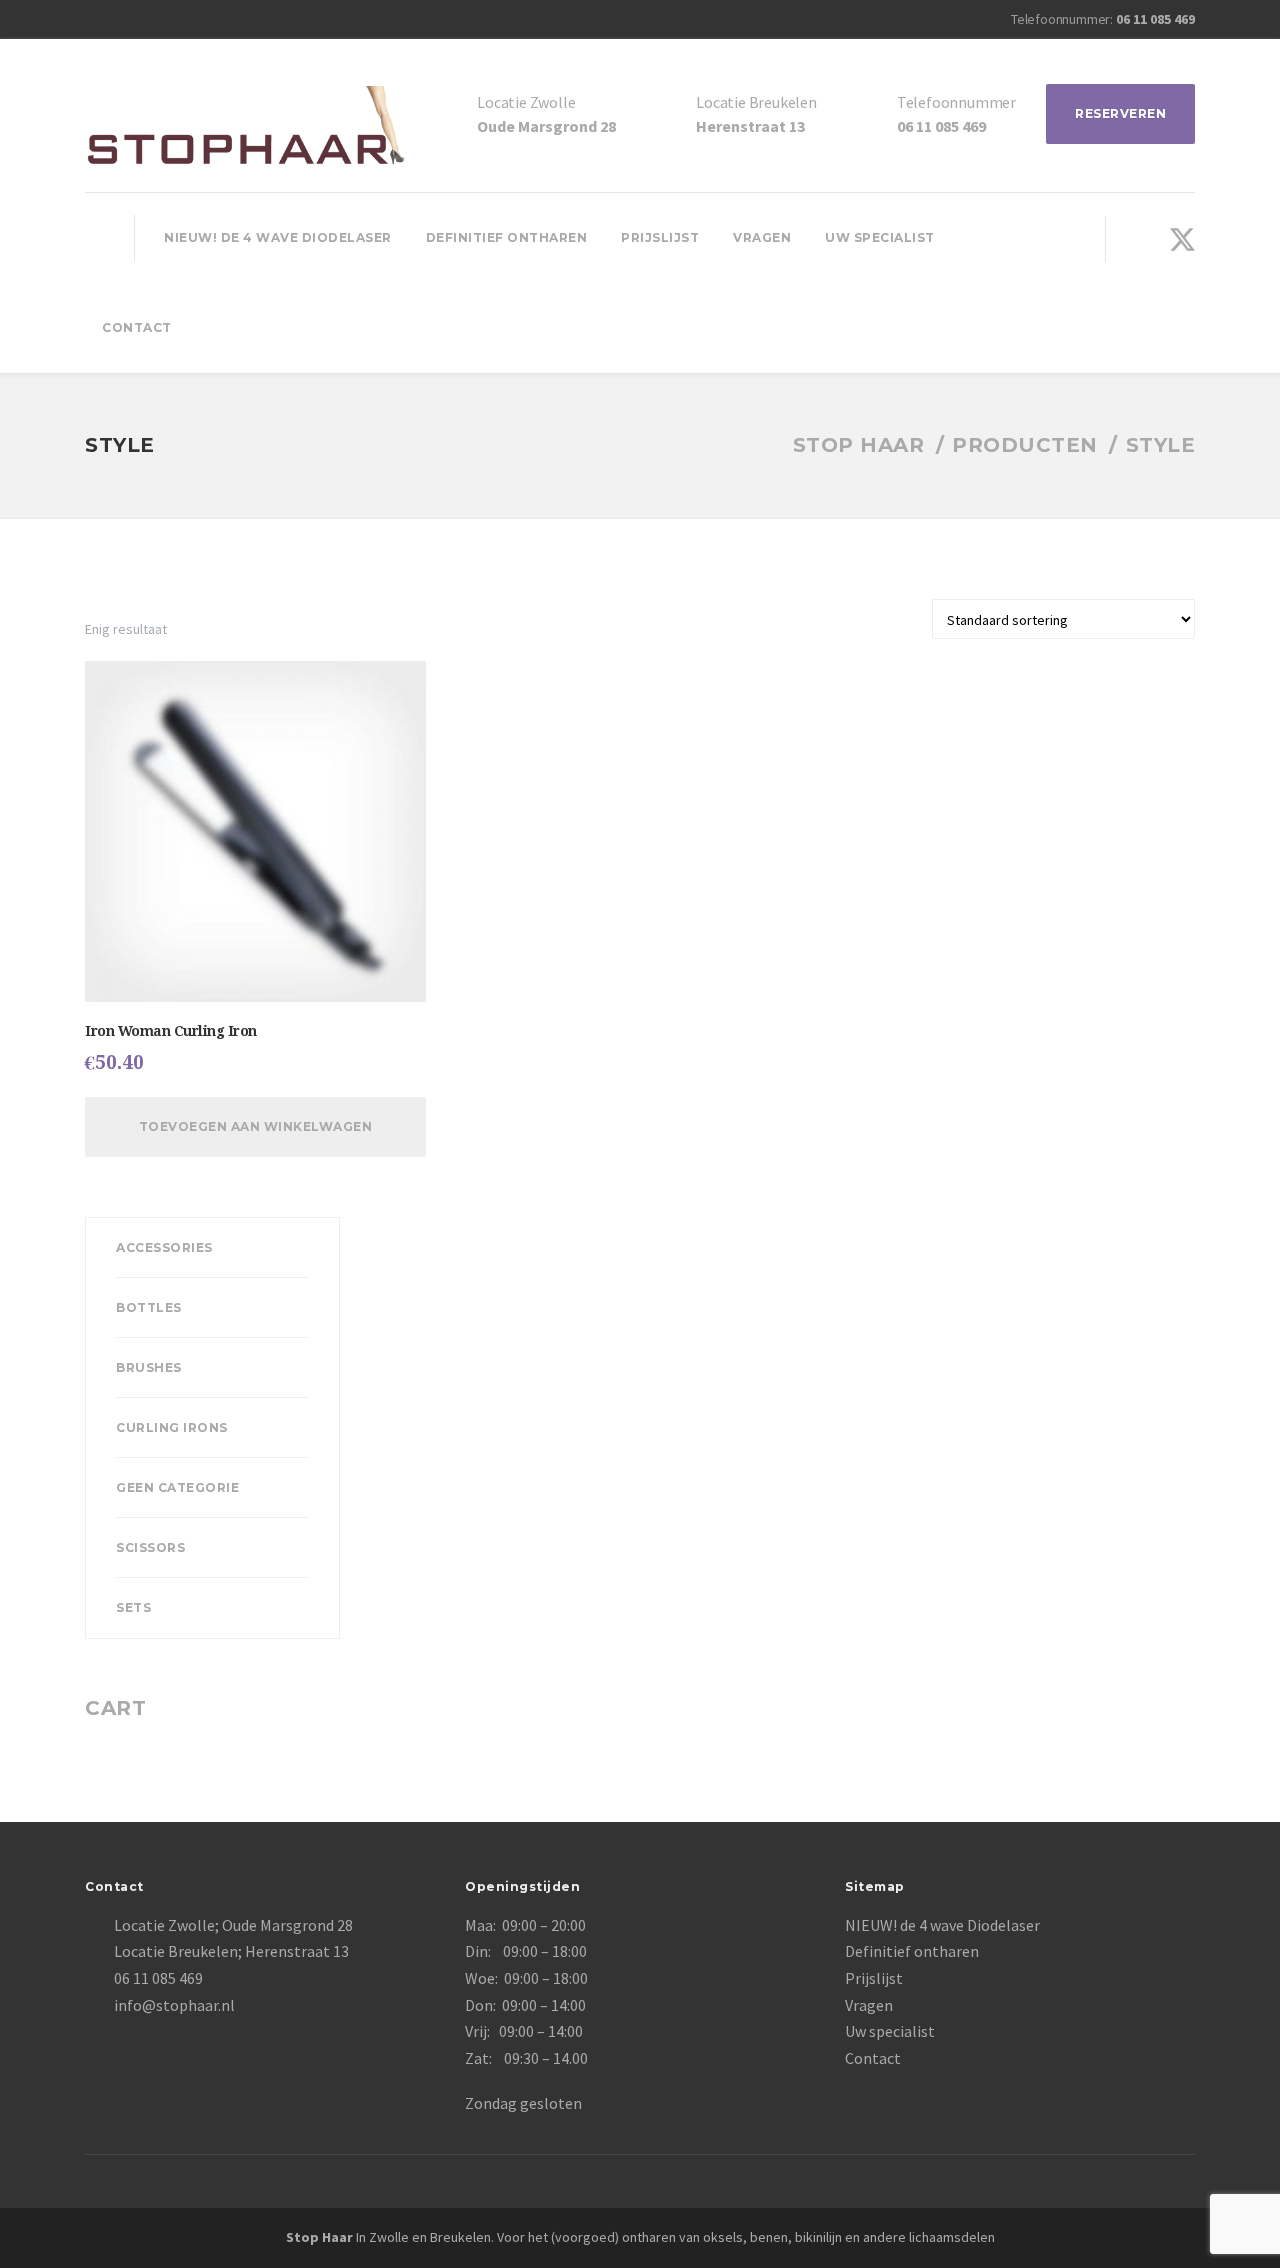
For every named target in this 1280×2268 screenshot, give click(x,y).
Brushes (149, 1367)
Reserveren (1120, 113)
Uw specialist (880, 237)
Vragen (762, 237)
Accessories (164, 1247)
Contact (137, 327)
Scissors (150, 1547)
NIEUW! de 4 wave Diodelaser (278, 237)
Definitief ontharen (507, 237)
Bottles (149, 1307)
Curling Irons (172, 1427)
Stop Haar (319, 2237)
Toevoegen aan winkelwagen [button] (256, 1126)
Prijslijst (660, 237)
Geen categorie (177, 1487)
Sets (133, 1607)
